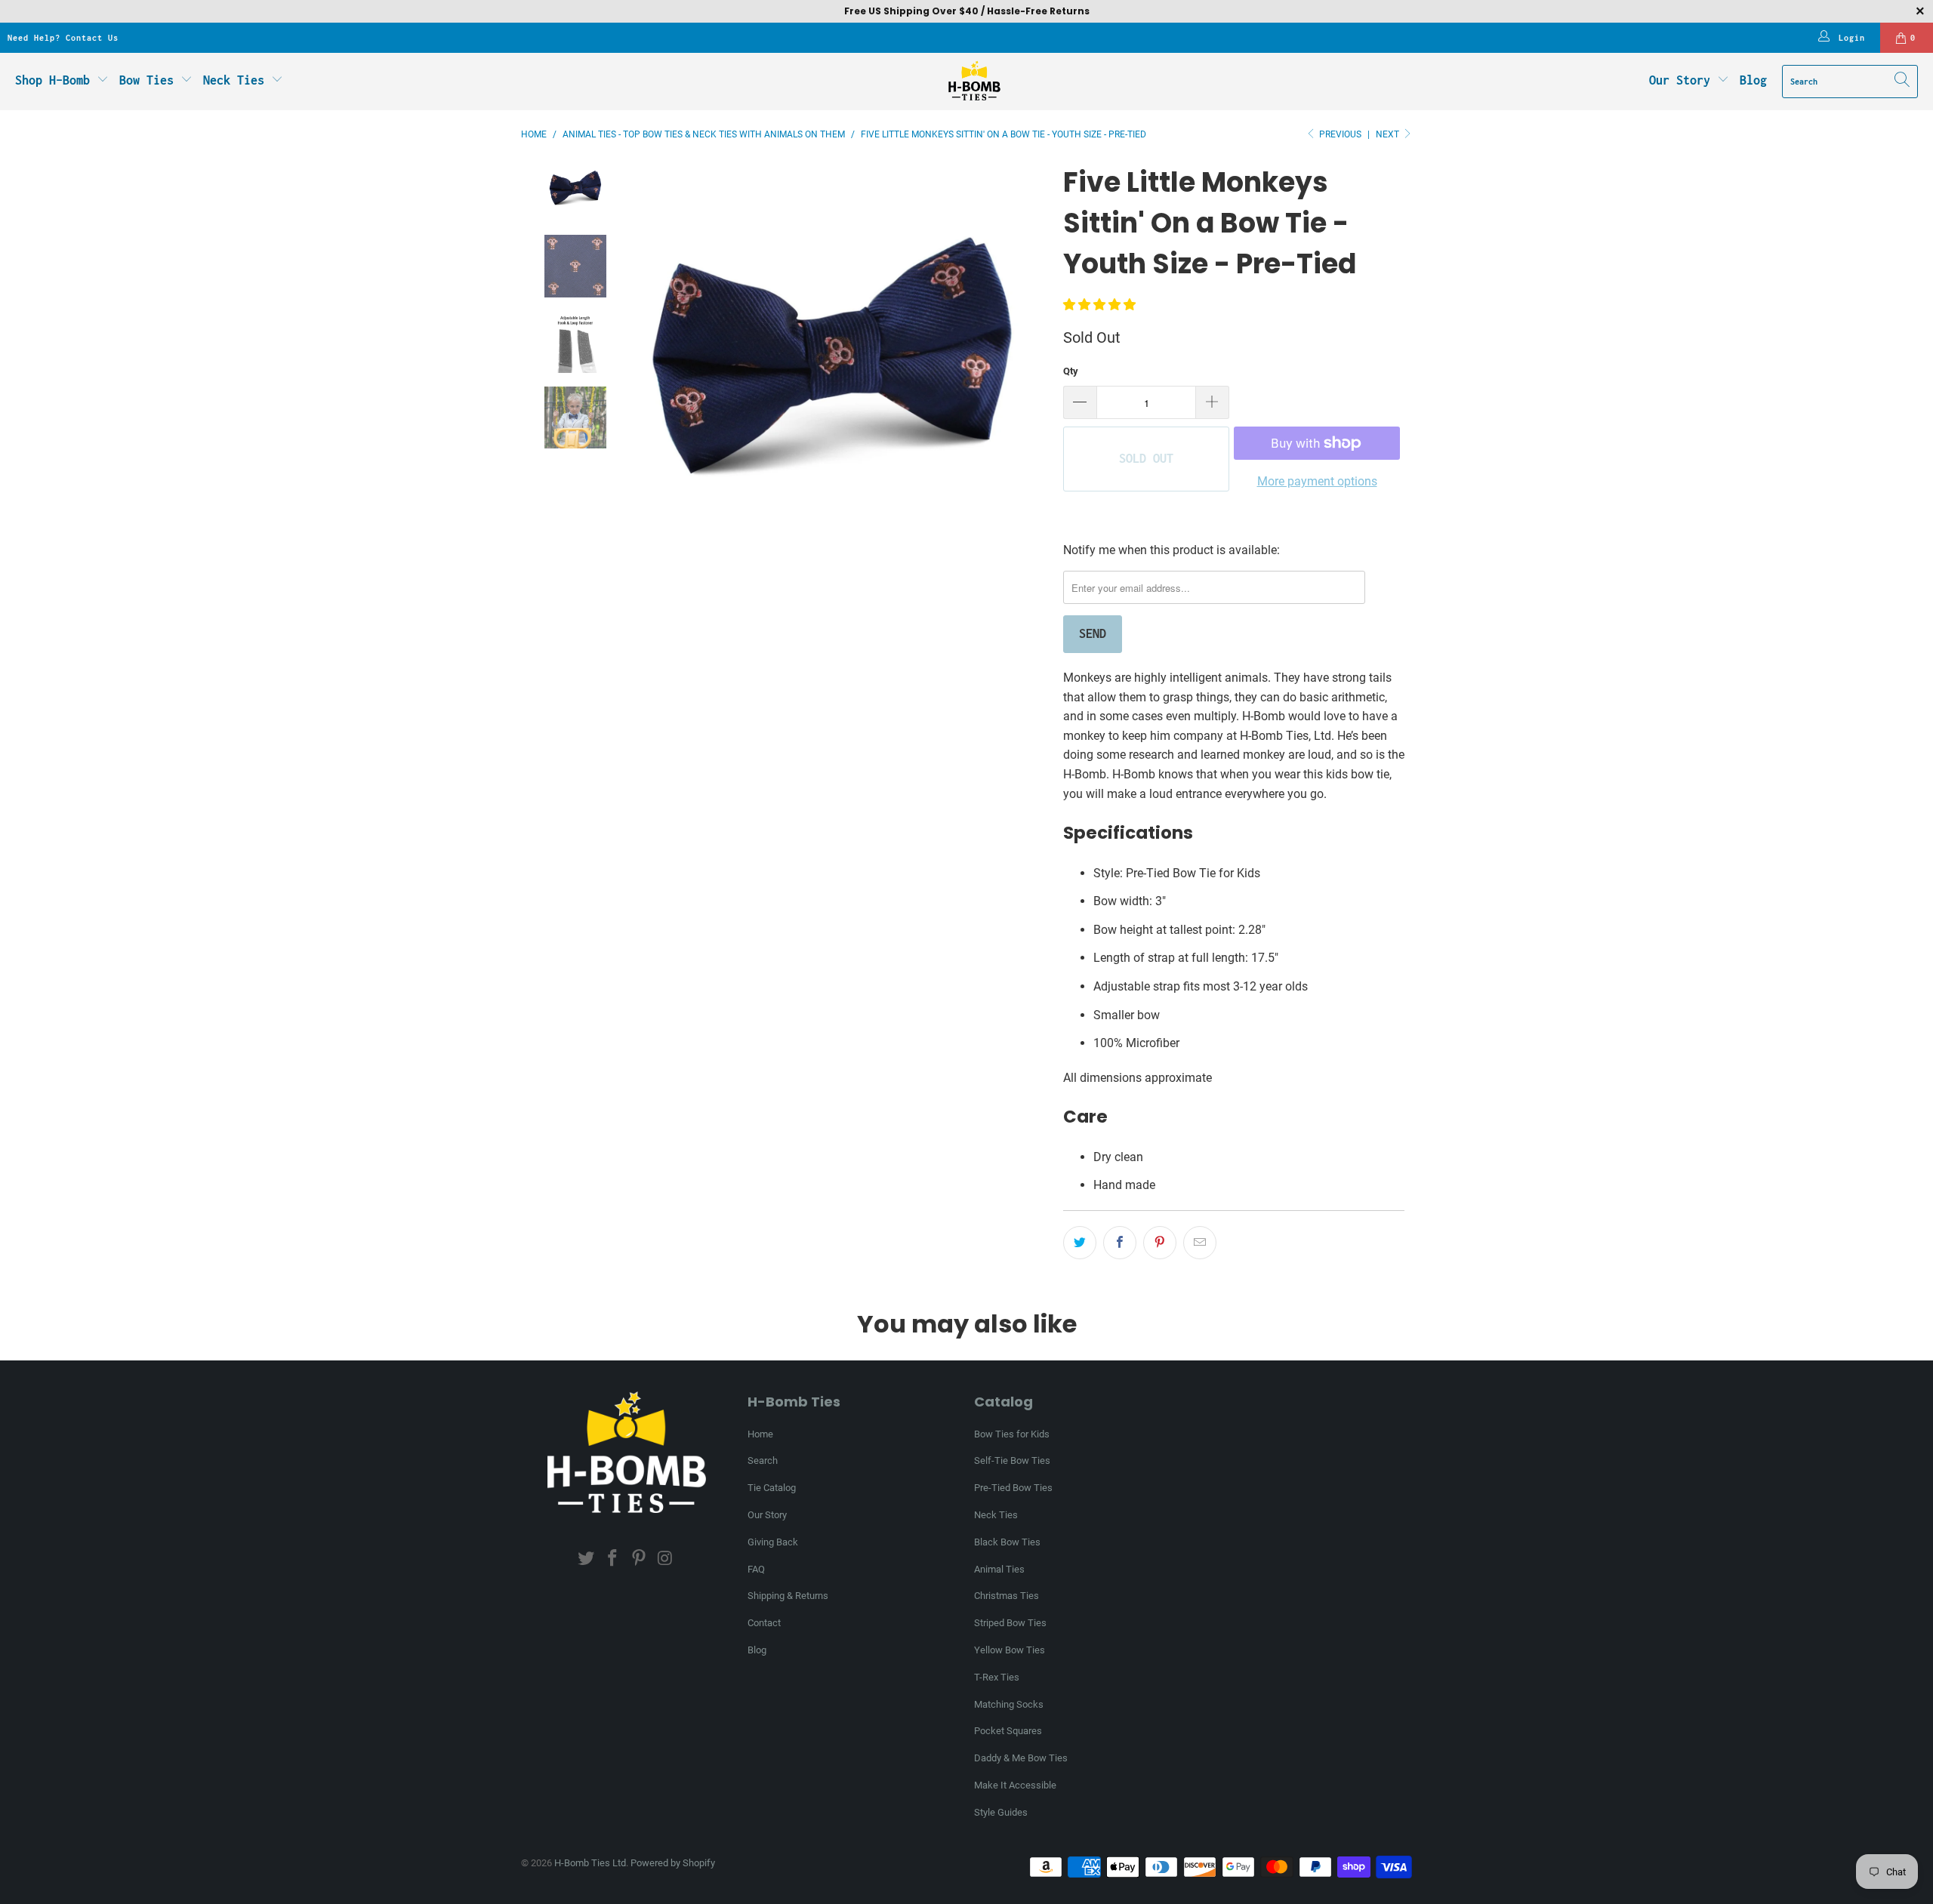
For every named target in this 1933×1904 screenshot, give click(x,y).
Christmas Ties (1007, 1596)
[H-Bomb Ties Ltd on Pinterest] (640, 1559)
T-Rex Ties (997, 1677)
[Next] (1037, 375)
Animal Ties (999, 1569)
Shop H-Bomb (52, 80)
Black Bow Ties (1007, 1542)
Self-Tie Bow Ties (1012, 1460)
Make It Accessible (1015, 1785)
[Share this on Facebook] (1120, 1243)
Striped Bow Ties (1010, 1623)
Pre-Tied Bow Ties (1013, 1488)
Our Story (1680, 80)
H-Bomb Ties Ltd (590, 1863)
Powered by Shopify (673, 1863)
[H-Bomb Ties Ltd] (974, 82)
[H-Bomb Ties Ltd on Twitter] (587, 1559)
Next (1389, 134)
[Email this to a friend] (1200, 1243)
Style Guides (1001, 1812)
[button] (1099, 305)
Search (763, 1460)
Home (760, 1434)
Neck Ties (237, 80)
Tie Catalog (772, 1488)
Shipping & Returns (788, 1596)
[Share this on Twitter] (1080, 1243)
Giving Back (773, 1542)
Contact (764, 1623)
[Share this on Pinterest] (1160, 1243)
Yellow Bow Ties (1010, 1650)
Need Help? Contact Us (63, 38)
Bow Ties (150, 80)
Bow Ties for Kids (1012, 1434)
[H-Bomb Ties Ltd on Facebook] (613, 1559)
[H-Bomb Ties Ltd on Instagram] (665, 1559)
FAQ (756, 1569)
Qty (1071, 371)
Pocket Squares (1008, 1731)
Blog (1753, 80)
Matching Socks (1009, 1704)
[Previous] (628, 375)
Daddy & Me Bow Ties (1021, 1758)
